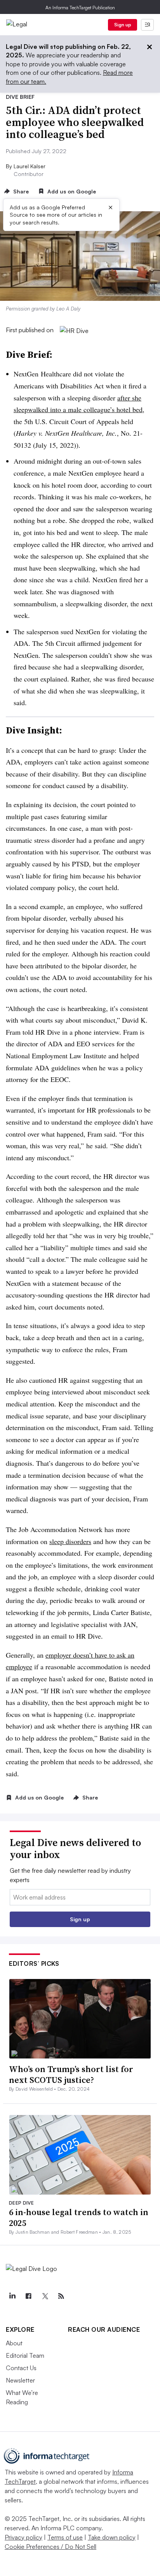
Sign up (123, 25)
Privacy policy (23, 2537)
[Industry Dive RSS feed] (61, 2296)
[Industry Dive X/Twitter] (45, 2296)
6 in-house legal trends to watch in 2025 (79, 2218)
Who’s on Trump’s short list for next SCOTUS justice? (71, 2075)
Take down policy (112, 2537)
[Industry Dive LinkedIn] (12, 2296)
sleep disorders (70, 1541)
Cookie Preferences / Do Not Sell (50, 2547)
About (14, 2343)
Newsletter (20, 2380)
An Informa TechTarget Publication (80, 8)
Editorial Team (25, 2355)
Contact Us (21, 2368)
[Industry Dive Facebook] (28, 2296)
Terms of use (65, 2537)
